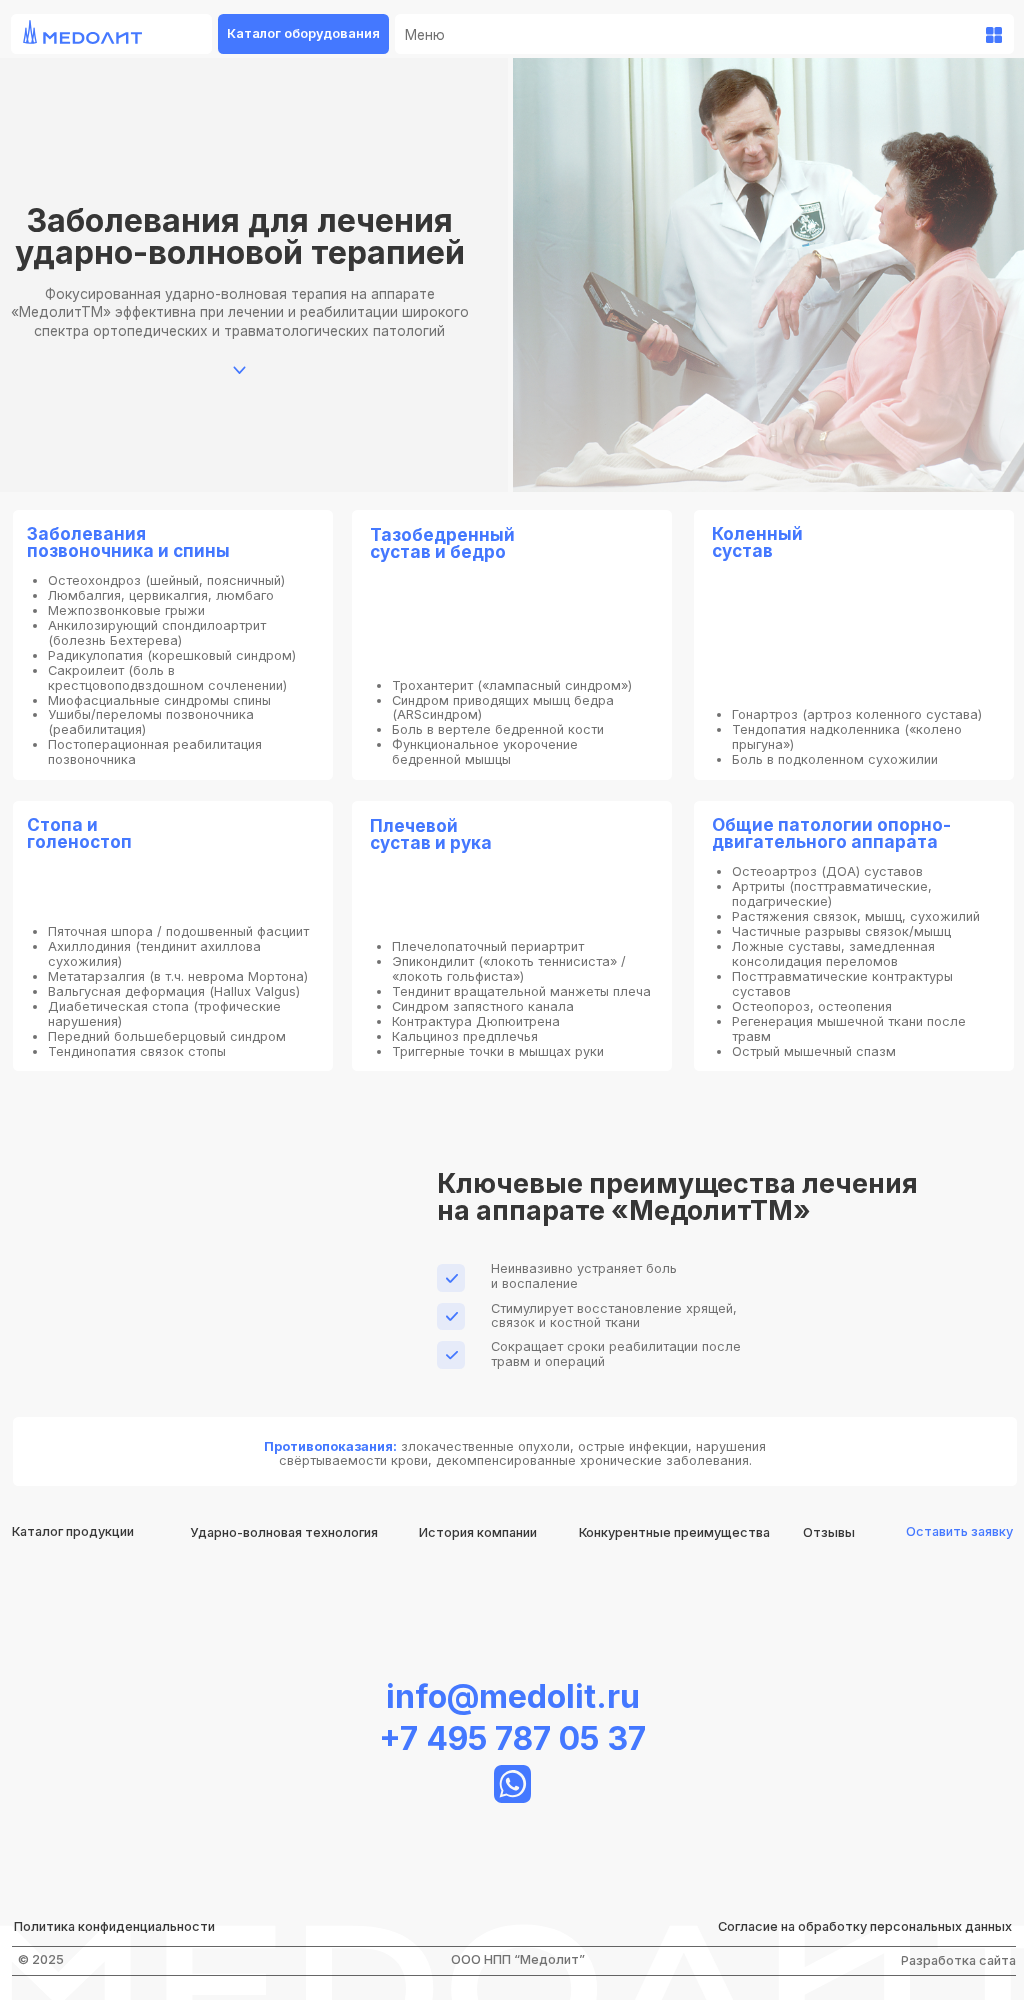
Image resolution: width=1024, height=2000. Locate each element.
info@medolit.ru (513, 1696)
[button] (960, 1532)
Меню (425, 35)
